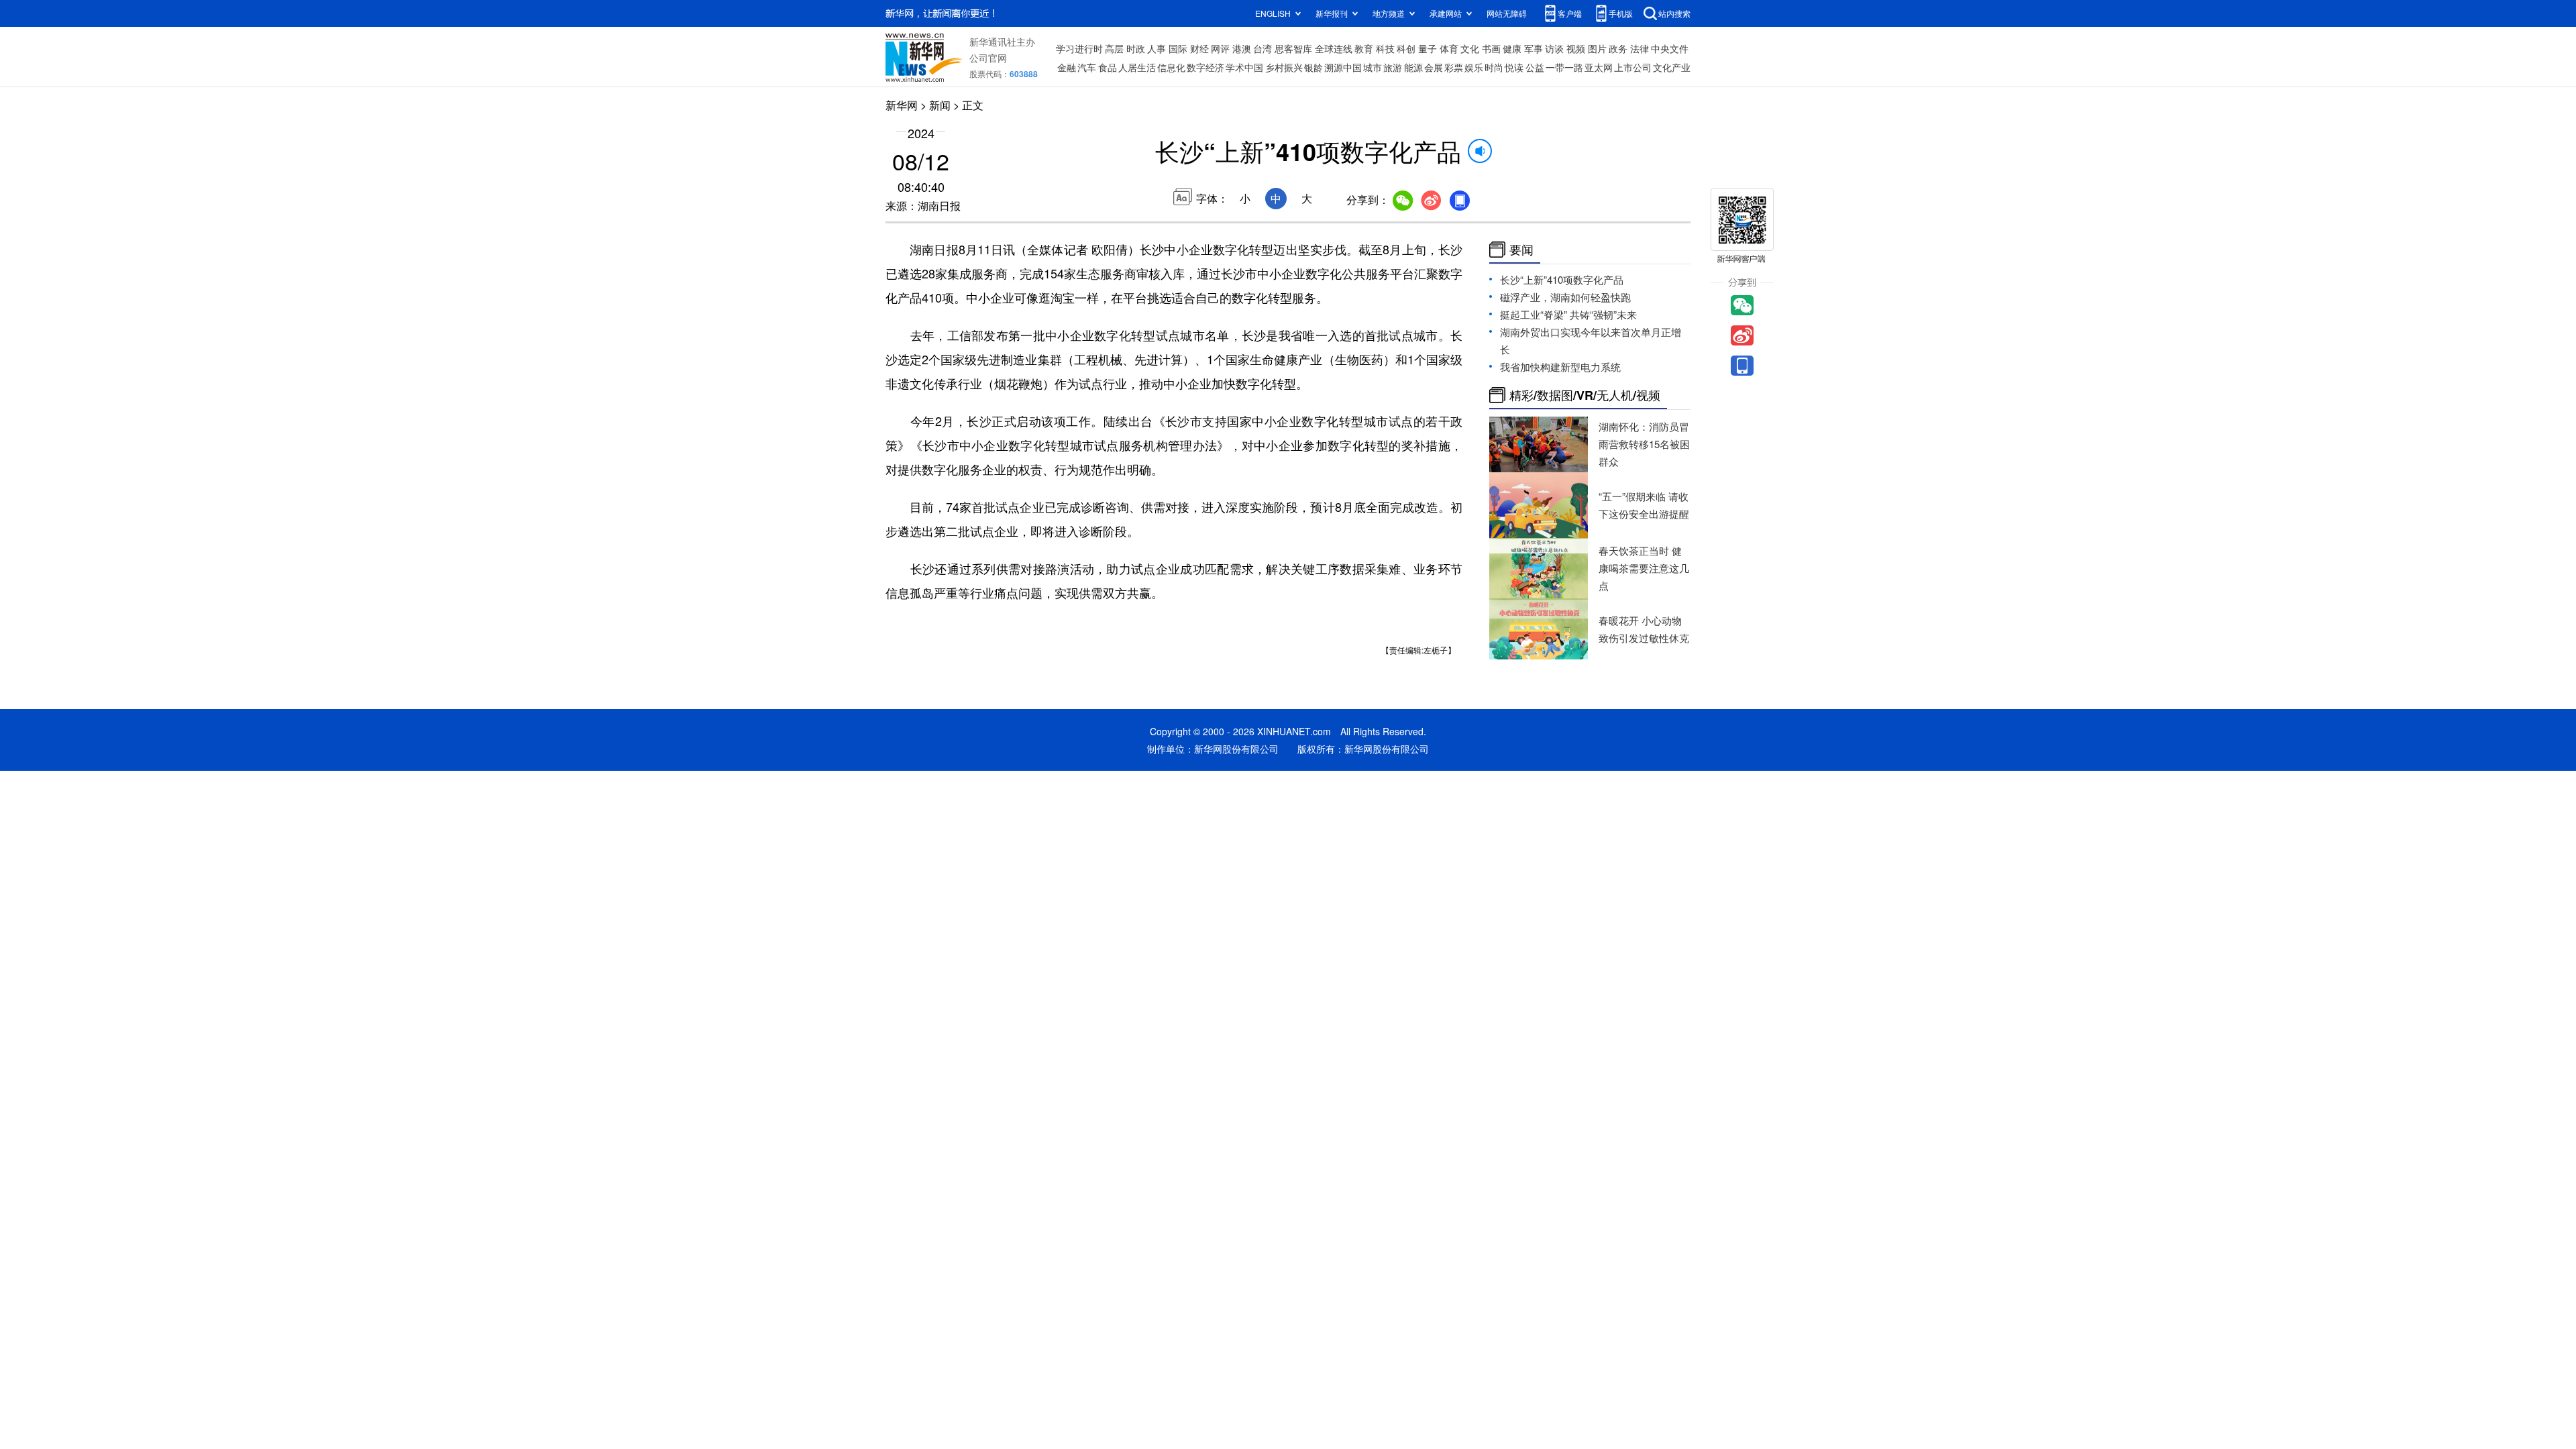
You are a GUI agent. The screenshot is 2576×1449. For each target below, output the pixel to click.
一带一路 (1564, 67)
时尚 (1494, 67)
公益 (1535, 67)
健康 (1512, 48)
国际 (1178, 48)
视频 (1576, 48)
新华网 (902, 105)
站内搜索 (1674, 13)
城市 (1373, 67)
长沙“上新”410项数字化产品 (1562, 279)
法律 (1640, 48)
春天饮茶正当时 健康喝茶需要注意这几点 (1644, 568)
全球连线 (1334, 48)
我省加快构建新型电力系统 (1560, 367)
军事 (1534, 48)
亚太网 (1599, 67)
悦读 (1514, 67)
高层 (1114, 48)
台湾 (1263, 48)
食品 (1108, 67)
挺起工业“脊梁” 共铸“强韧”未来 (1568, 314)
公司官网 (988, 58)
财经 (1199, 48)
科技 (1385, 48)
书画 (1491, 48)
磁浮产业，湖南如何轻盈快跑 (1565, 297)
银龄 (1313, 67)
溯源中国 (1343, 67)
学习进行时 (1079, 48)
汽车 (1087, 67)
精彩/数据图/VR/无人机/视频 (1585, 395)
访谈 (1554, 48)
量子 (1428, 48)
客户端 (1570, 13)
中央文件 (1670, 48)
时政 (1136, 48)
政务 (1618, 48)
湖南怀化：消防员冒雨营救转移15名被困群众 (1644, 444)
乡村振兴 (1284, 67)
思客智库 (1293, 48)
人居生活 (1137, 67)
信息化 (1171, 67)
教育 (1364, 48)
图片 (1597, 48)
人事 (1157, 48)
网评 (1220, 48)
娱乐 (1474, 67)
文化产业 (1672, 67)
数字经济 (1205, 67)
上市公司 (1633, 67)
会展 (1434, 67)
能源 (1413, 67)
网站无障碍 (1507, 13)
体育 (1449, 48)
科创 (1406, 48)
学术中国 (1244, 67)
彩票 (1454, 67)
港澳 (1242, 48)
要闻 (1521, 250)
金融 (1067, 67)
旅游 (1393, 67)
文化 (1470, 48)
